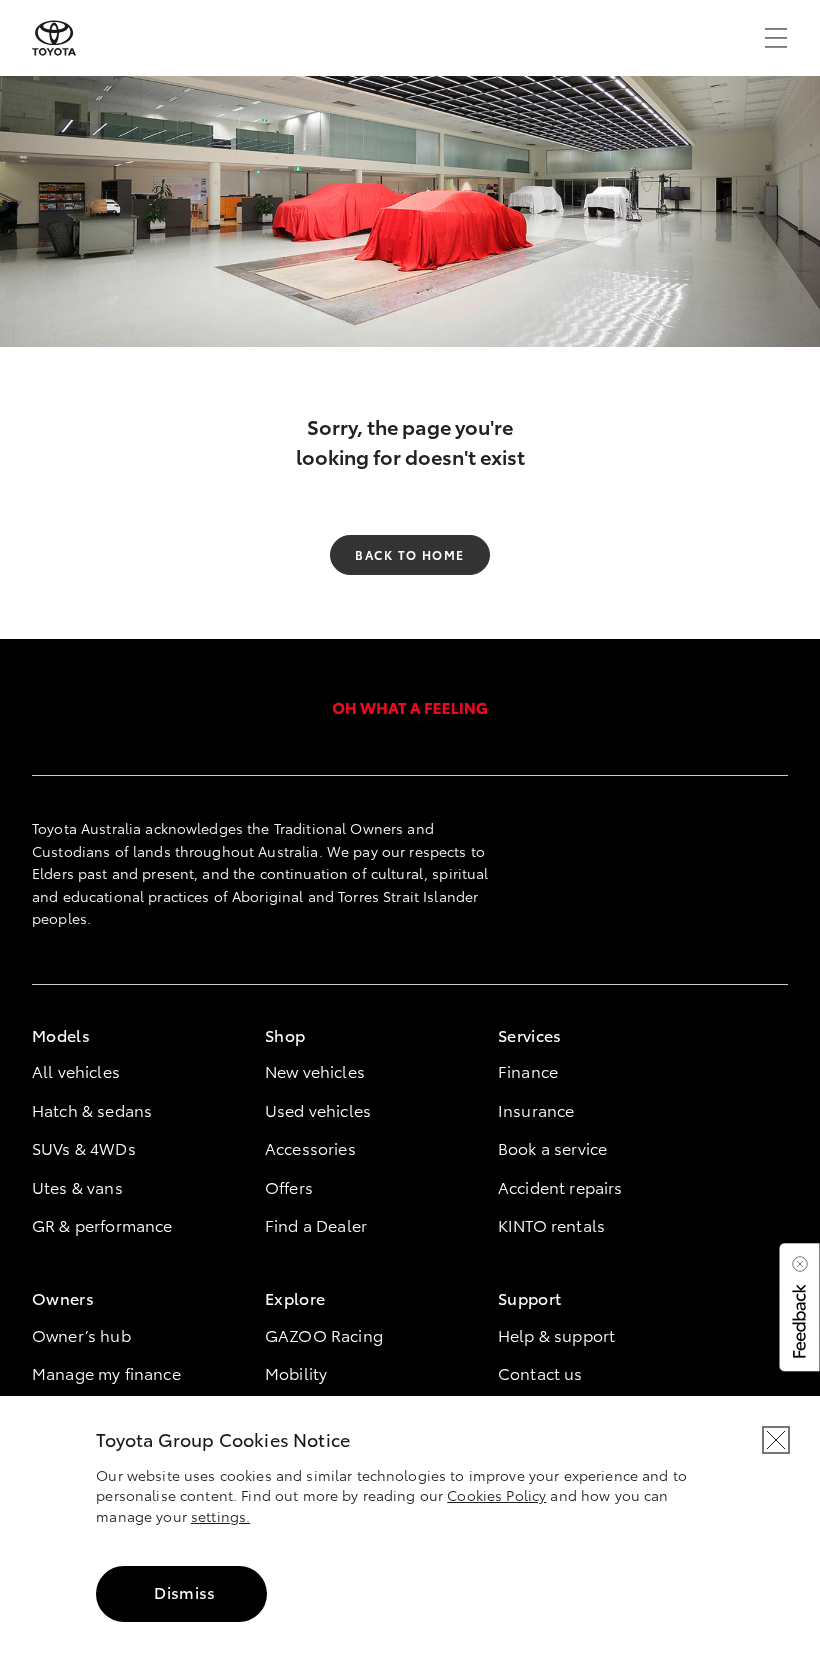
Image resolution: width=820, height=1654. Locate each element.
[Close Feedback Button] (800, 1264)
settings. (220, 1516)
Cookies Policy (496, 1495)
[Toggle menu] (776, 38)
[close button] (776, 1440)
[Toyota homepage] (54, 38)
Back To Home (409, 554)
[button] (798, 1307)
